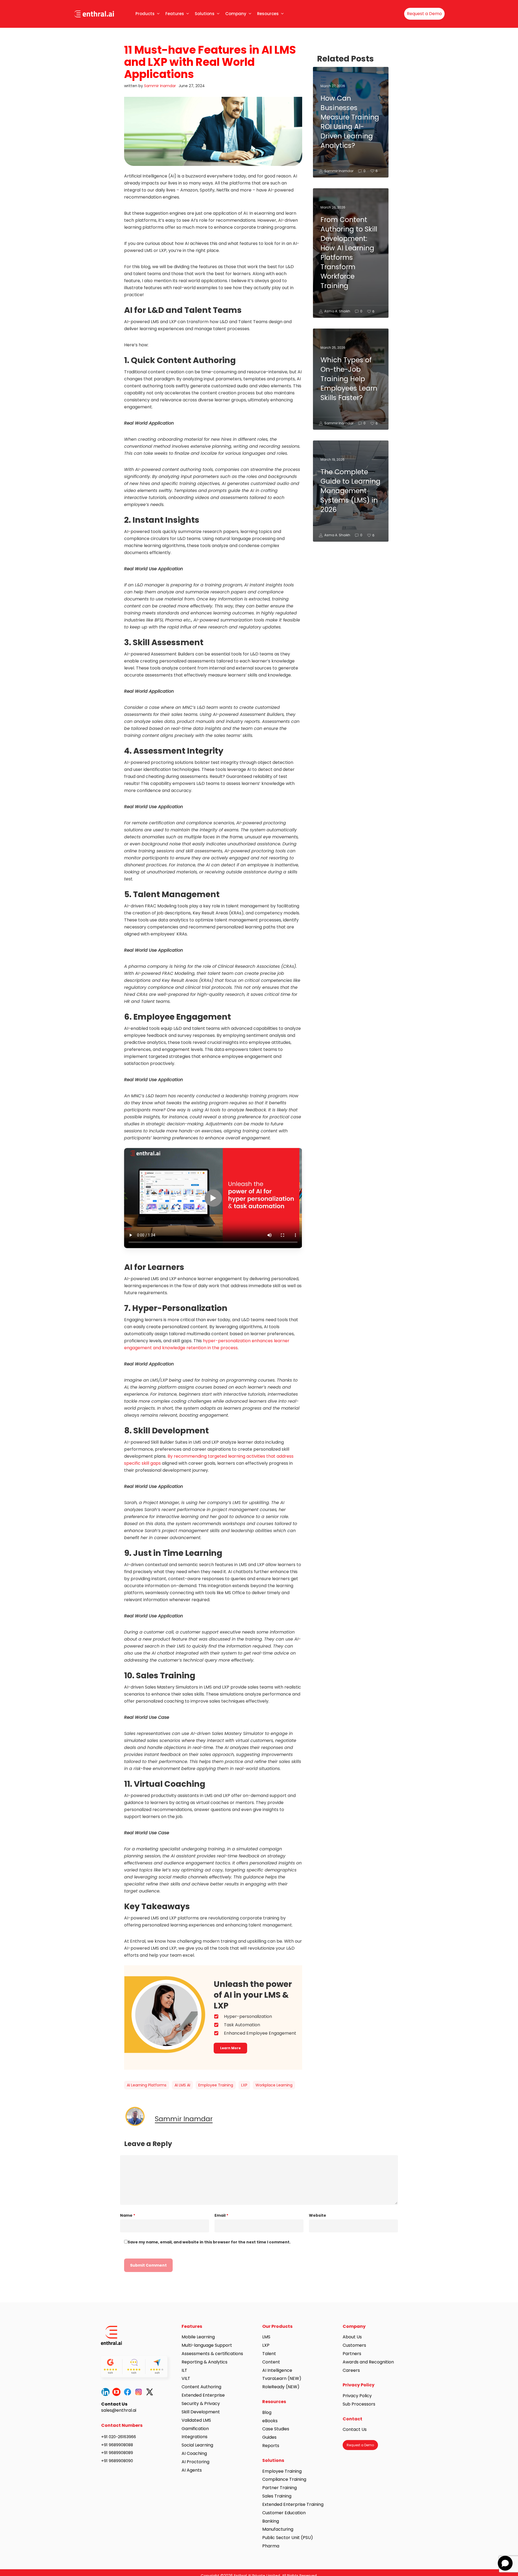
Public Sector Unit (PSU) (288, 2538)
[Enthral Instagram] (140, 2392)
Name (128, 2215)
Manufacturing (278, 2529)
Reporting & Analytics (205, 2362)
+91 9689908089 (117, 2453)
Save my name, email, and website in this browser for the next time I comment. (209, 2242)
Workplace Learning (274, 2085)
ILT (184, 2370)
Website (318, 2215)
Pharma (271, 2546)
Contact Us (355, 2429)
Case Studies (276, 2429)
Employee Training (216, 2085)
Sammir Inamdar (160, 86)
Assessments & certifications (212, 2354)
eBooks (270, 2421)
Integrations (195, 2437)
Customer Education (284, 2513)
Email (221, 2215)
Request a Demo (424, 14)
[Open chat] (505, 2563)
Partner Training (280, 2488)
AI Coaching (194, 2453)
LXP (244, 2085)
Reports (271, 2446)
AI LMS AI (182, 2085)
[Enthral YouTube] (118, 2392)
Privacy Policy (357, 2396)
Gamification (195, 2429)
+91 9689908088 (117, 2445)
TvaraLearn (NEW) (282, 2378)
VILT (186, 2378)
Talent (269, 2354)
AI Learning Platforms (147, 2085)
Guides (269, 2437)
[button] (230, 2048)
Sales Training (277, 2496)
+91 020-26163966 (119, 2437)
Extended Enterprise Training (293, 2504)
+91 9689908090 (117, 2461)
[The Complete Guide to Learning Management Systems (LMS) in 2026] (351, 491)
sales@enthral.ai (119, 2410)
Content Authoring (201, 2387)
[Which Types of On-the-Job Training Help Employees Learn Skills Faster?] (351, 379)
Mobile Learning (198, 2337)
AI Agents (192, 2470)
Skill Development (201, 2412)
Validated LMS (196, 2420)
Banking (271, 2521)
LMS (266, 2337)
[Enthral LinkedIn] (107, 2392)
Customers (354, 2345)
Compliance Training (284, 2479)
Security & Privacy (201, 2404)
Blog (267, 2412)
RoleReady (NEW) (281, 2387)
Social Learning (197, 2445)
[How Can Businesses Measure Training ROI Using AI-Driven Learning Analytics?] (351, 122)
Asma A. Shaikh (337, 311)
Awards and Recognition (369, 2362)
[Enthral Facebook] (129, 2392)
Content (271, 2362)
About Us (352, 2337)
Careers (351, 2370)
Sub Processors (359, 2404)
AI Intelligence (277, 2370)
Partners (352, 2354)
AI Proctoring (195, 2462)
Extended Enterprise (203, 2395)
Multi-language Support (207, 2345)
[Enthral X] (151, 2392)
